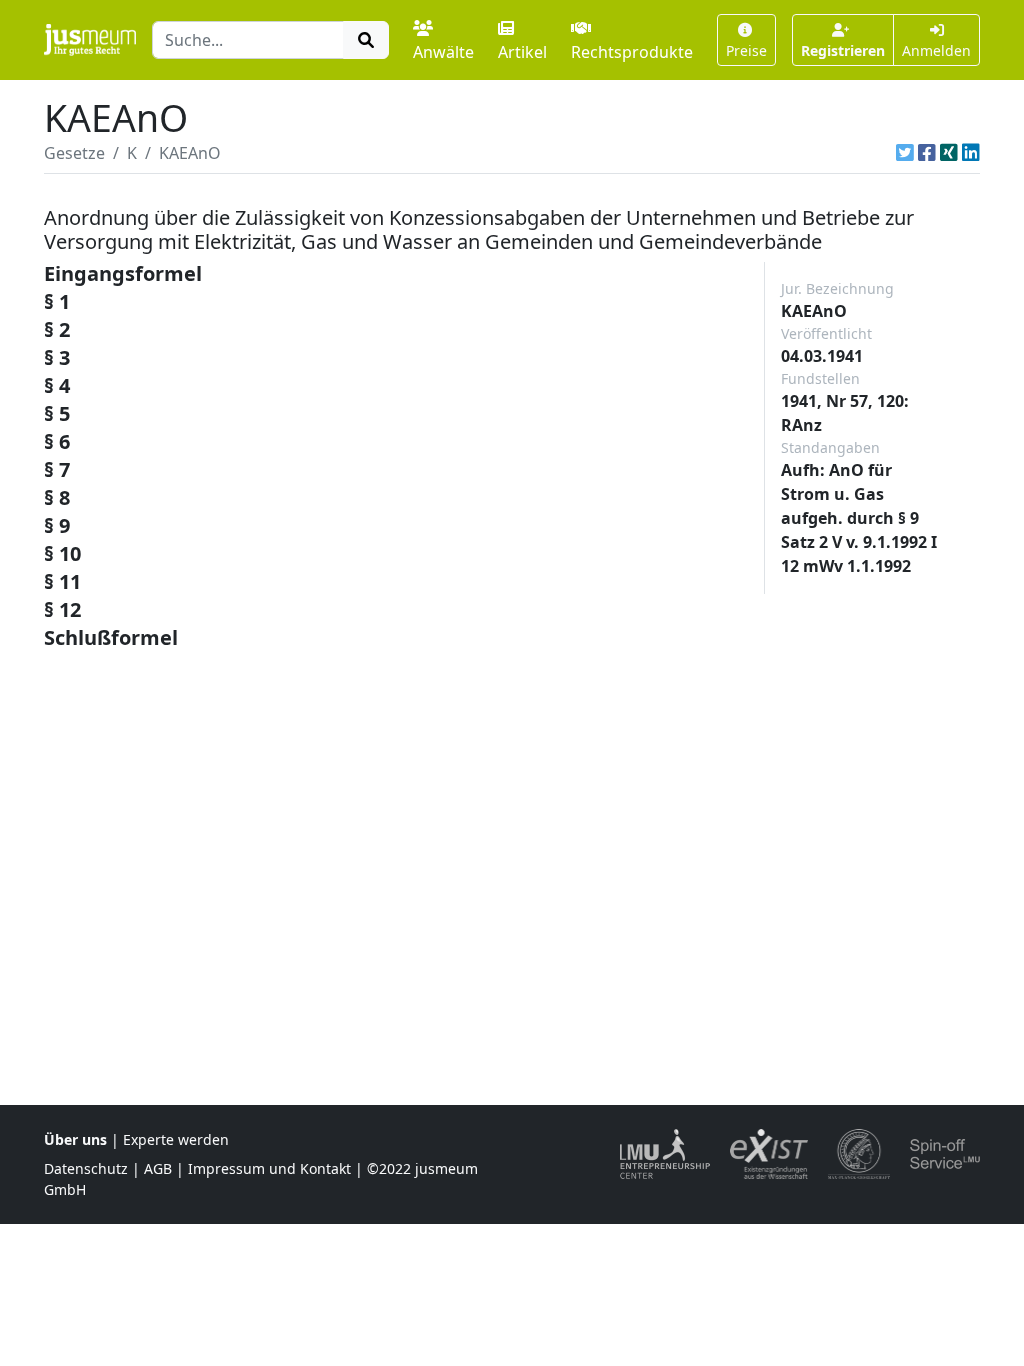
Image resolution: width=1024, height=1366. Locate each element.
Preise (746, 50)
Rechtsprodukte (632, 52)
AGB (158, 1168)
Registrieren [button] (843, 50)
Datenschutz (86, 1168)
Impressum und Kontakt (269, 1168)
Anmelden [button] (936, 50)
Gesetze (74, 153)
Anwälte (443, 52)
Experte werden (176, 1139)
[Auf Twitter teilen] (905, 153)
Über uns (75, 1139)
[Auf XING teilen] (949, 153)
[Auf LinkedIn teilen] (971, 153)
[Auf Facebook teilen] (927, 153)
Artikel (522, 52)
